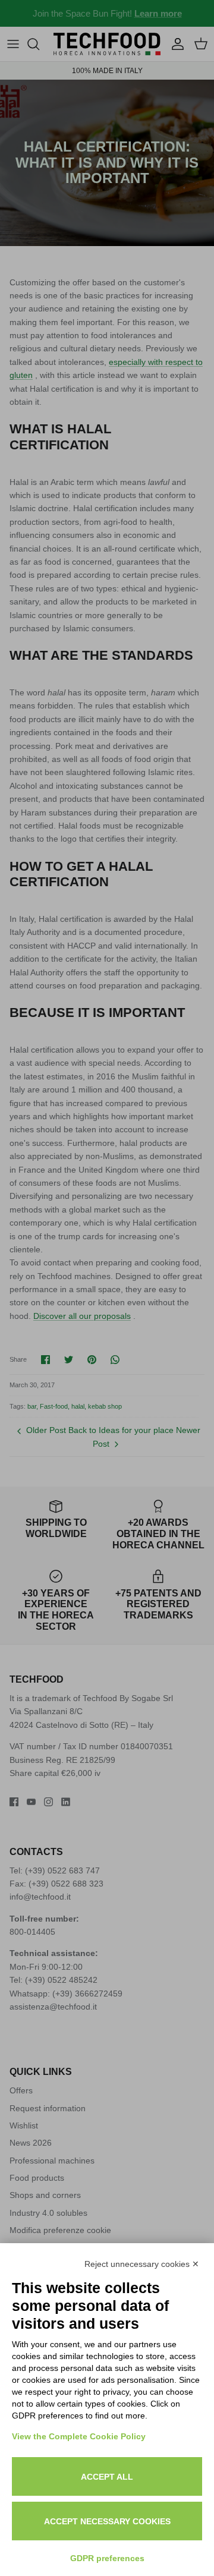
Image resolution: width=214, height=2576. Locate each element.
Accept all (107, 2477)
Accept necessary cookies (107, 2521)
